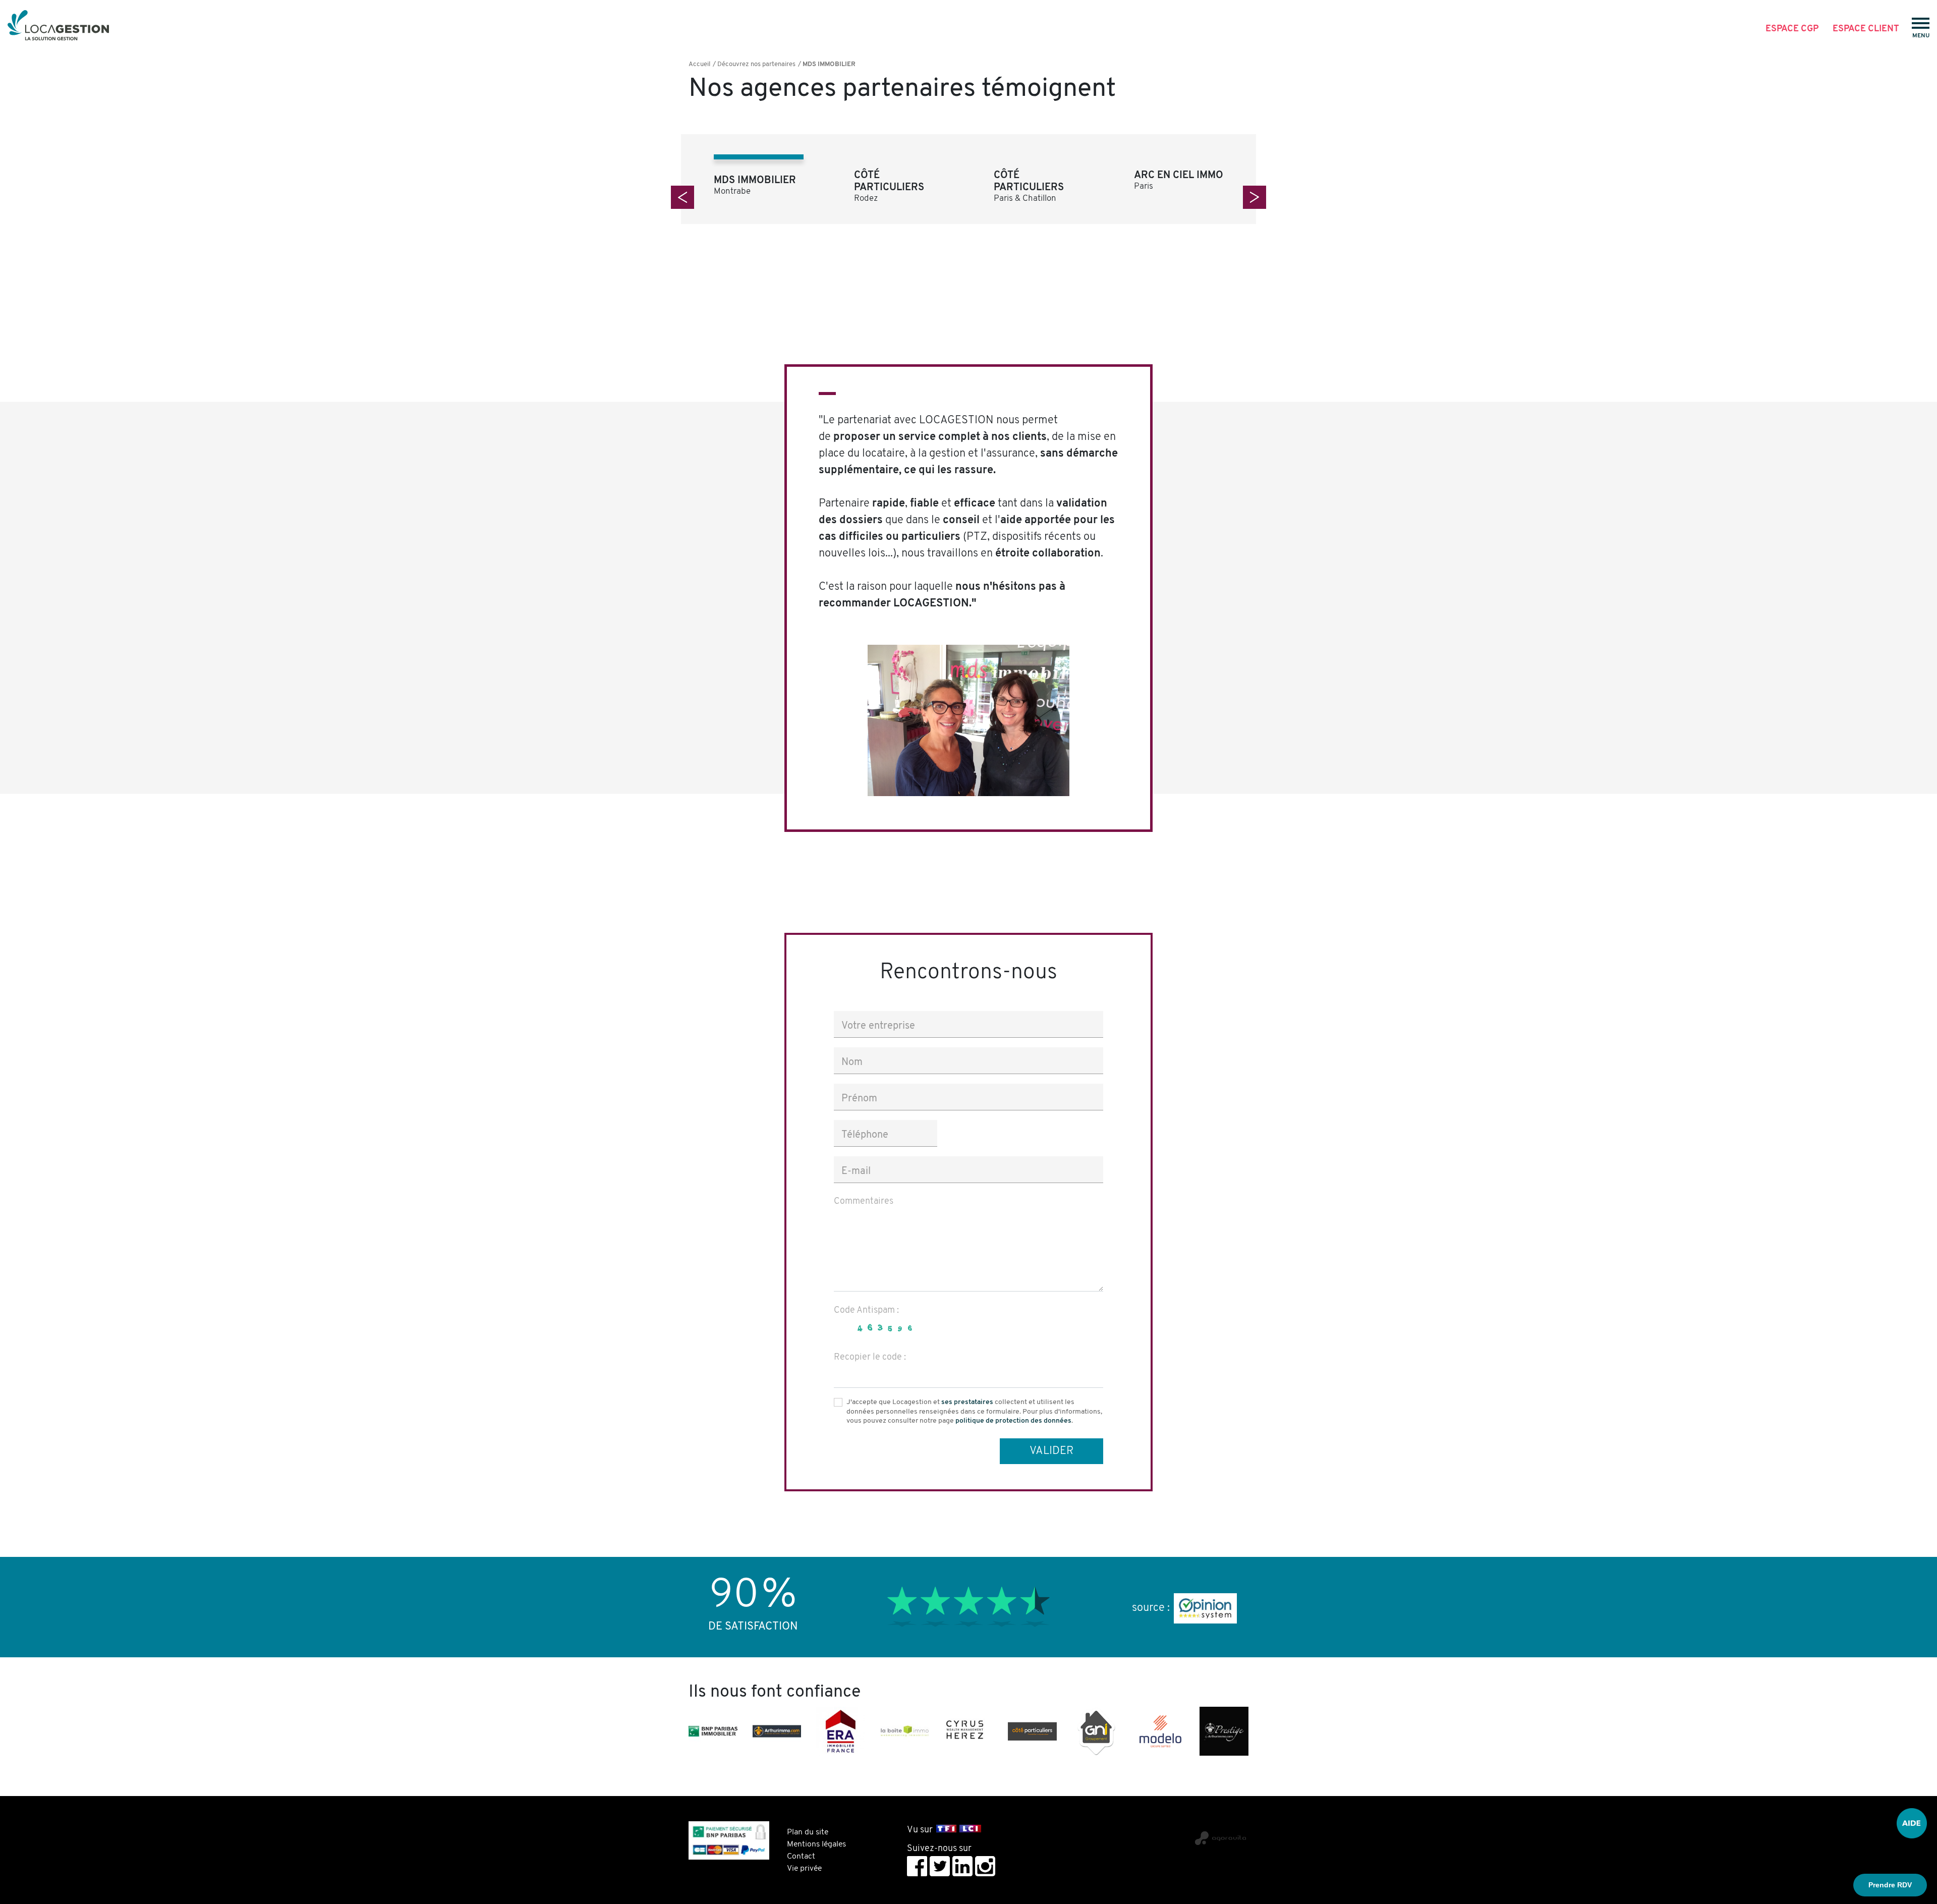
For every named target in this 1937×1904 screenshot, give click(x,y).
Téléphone (865, 1135)
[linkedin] (962, 1866)
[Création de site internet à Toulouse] (1136, 1834)
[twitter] (940, 1866)
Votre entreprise (878, 1026)
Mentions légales (816, 1844)
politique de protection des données (1013, 1421)
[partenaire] (713, 1731)
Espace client (1866, 29)
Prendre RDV (1890, 1885)
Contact (801, 1857)
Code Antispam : (866, 1311)
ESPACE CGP (1792, 29)
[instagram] (985, 1866)
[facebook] (917, 1866)
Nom (852, 1062)
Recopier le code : (870, 1358)
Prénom (859, 1099)
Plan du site (808, 1832)
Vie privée (804, 1869)
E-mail (856, 1171)
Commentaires (864, 1202)
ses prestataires (967, 1402)
